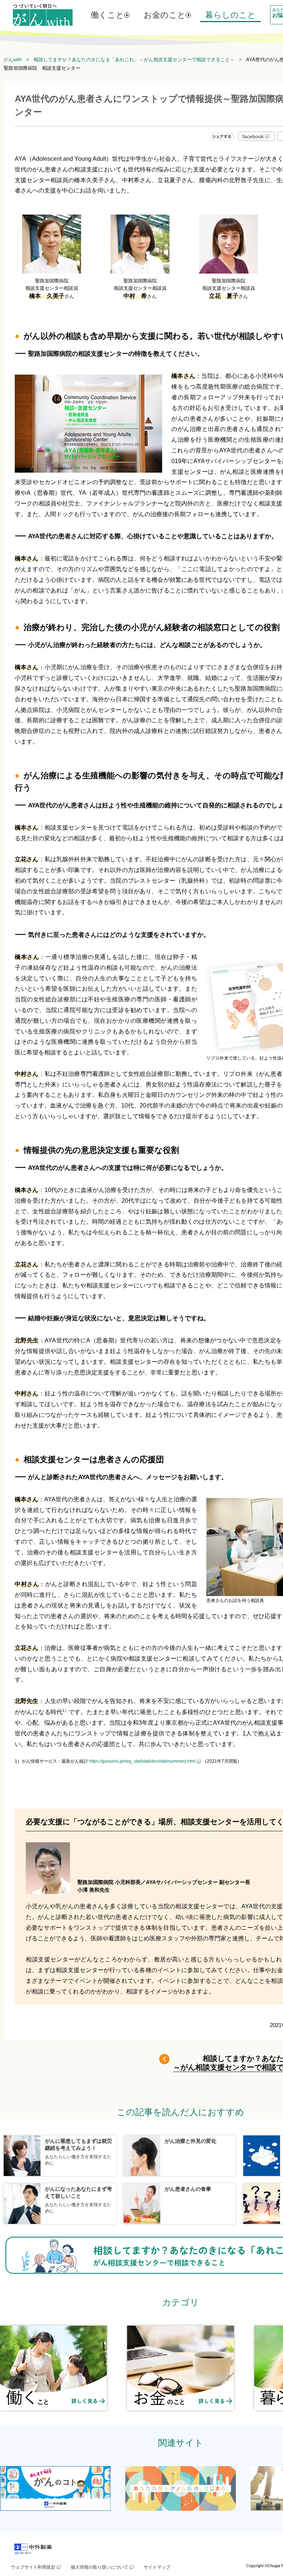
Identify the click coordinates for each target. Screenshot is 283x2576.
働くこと (107, 15)
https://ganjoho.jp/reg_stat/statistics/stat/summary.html (142, 1761)
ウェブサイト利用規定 (33, 2567)
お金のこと (165, 15)
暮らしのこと (230, 15)
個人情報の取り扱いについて (99, 2567)
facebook (253, 136)
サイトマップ (157, 2567)
